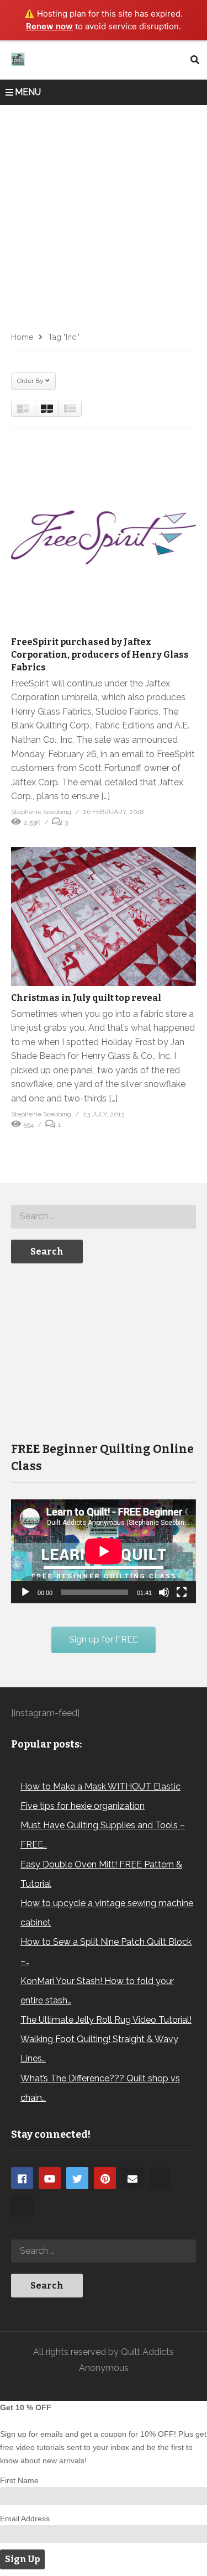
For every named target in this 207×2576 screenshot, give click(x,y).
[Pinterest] (105, 2178)
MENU (28, 92)
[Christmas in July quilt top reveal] (104, 917)
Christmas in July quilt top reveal (86, 998)
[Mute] (164, 1592)
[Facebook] (22, 2178)
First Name (19, 2480)
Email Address (25, 2519)
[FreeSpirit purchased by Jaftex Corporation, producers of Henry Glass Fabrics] (104, 537)
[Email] (132, 2178)
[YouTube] (50, 2178)
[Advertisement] (104, 214)
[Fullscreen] (182, 1592)
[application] (104, 1551)
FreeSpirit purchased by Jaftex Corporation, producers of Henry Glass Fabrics (100, 655)
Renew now (49, 26)
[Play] (25, 1592)
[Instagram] (160, 2178)
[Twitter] (77, 2178)
